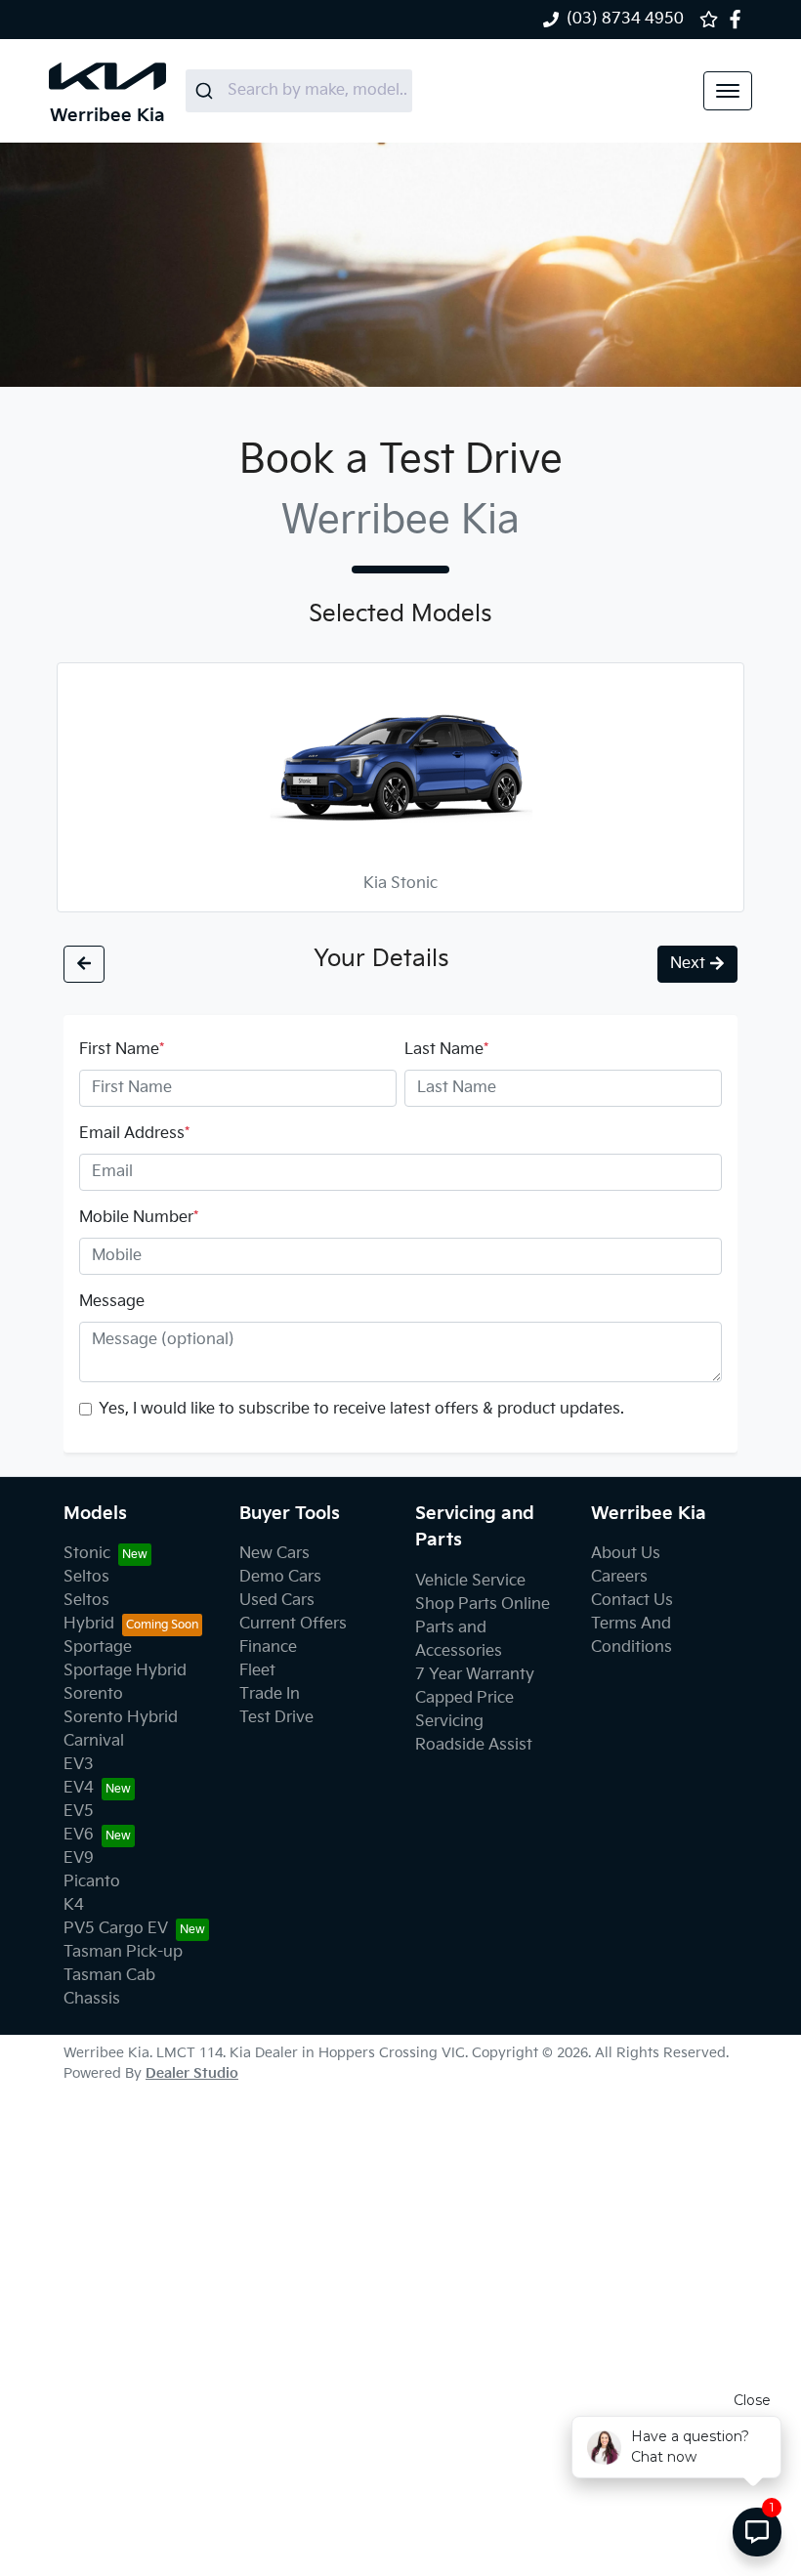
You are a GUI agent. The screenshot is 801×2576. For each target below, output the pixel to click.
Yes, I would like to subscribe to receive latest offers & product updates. (361, 1409)
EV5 (79, 1812)
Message (112, 1302)
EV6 (79, 1835)
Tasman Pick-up (123, 1952)
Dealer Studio (192, 2073)
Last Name (446, 1050)
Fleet (257, 1671)
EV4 (79, 1788)
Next (688, 964)
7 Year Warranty (475, 1675)
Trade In (270, 1694)
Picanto (92, 1882)
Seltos (86, 1577)
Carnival (94, 1741)
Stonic (87, 1554)
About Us (626, 1554)
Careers (619, 1577)
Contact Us (632, 1601)
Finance (268, 1647)
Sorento (93, 1694)
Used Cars (277, 1601)
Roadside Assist (474, 1745)
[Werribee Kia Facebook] (739, 19)
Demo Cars (280, 1577)
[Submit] (207, 91)
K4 (74, 1905)
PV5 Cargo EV (116, 1929)
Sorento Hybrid (121, 1718)
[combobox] (299, 91)
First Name (122, 1050)
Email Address (134, 1134)
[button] (728, 91)
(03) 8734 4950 (625, 19)
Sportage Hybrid (125, 1671)
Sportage (98, 1647)
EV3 (79, 1765)
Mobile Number (139, 1218)
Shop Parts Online (483, 1605)
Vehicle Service (470, 1581)
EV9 (79, 1858)
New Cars (274, 1554)
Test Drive (276, 1718)
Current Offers (293, 1624)
